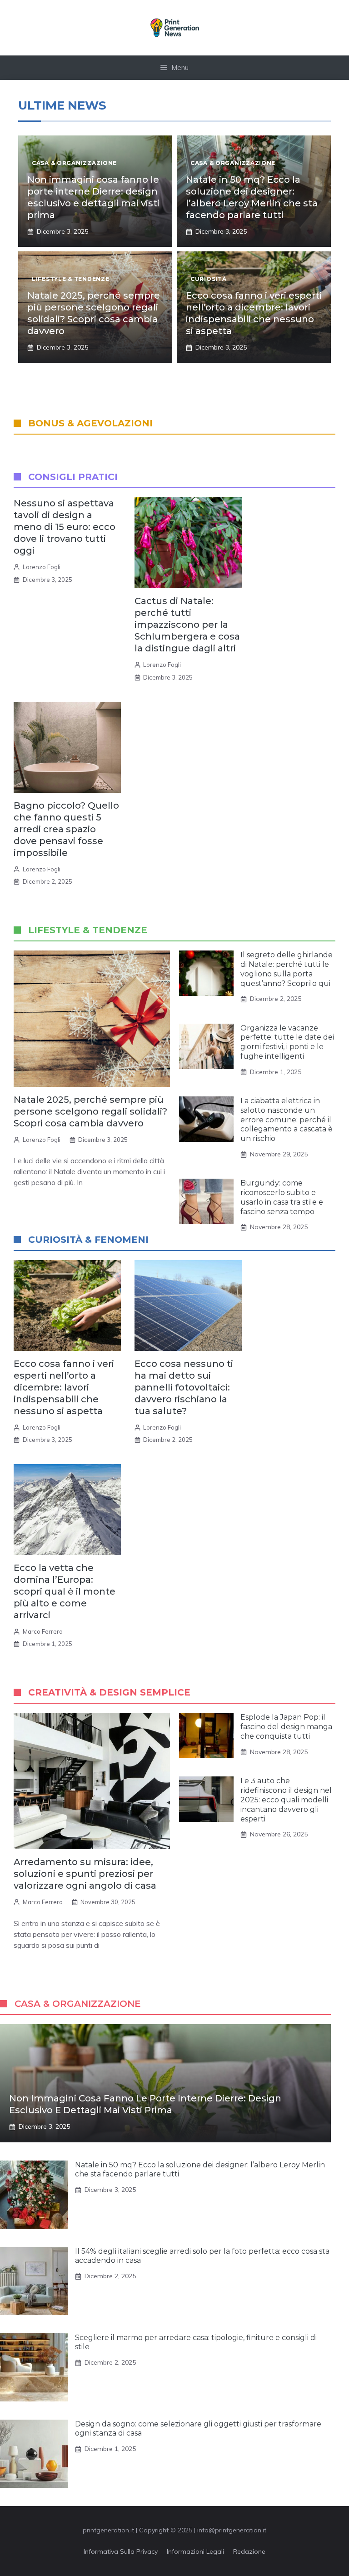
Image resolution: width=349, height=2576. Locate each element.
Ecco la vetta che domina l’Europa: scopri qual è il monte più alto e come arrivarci (65, 1591)
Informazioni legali (195, 2551)
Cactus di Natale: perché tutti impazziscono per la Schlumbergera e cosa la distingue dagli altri (187, 625)
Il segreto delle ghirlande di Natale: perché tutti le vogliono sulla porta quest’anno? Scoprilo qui (287, 969)
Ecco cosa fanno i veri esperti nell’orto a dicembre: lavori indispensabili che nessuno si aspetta (64, 1387)
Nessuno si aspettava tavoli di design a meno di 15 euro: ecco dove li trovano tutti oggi (65, 527)
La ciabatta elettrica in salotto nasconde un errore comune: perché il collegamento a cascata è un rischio (287, 1120)
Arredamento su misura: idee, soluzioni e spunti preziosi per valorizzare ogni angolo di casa (85, 1874)
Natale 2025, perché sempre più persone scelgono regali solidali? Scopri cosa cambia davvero (90, 1111)
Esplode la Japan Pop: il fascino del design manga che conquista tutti (286, 1727)
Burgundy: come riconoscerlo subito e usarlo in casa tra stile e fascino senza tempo (282, 1197)
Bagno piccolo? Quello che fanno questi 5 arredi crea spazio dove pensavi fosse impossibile (66, 829)
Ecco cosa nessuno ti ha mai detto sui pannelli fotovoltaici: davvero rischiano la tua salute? (184, 1387)
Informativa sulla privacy (121, 2551)
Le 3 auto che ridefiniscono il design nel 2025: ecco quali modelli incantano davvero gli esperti (286, 1800)
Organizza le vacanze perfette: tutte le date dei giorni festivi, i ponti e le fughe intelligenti (287, 1042)
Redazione (249, 2551)
